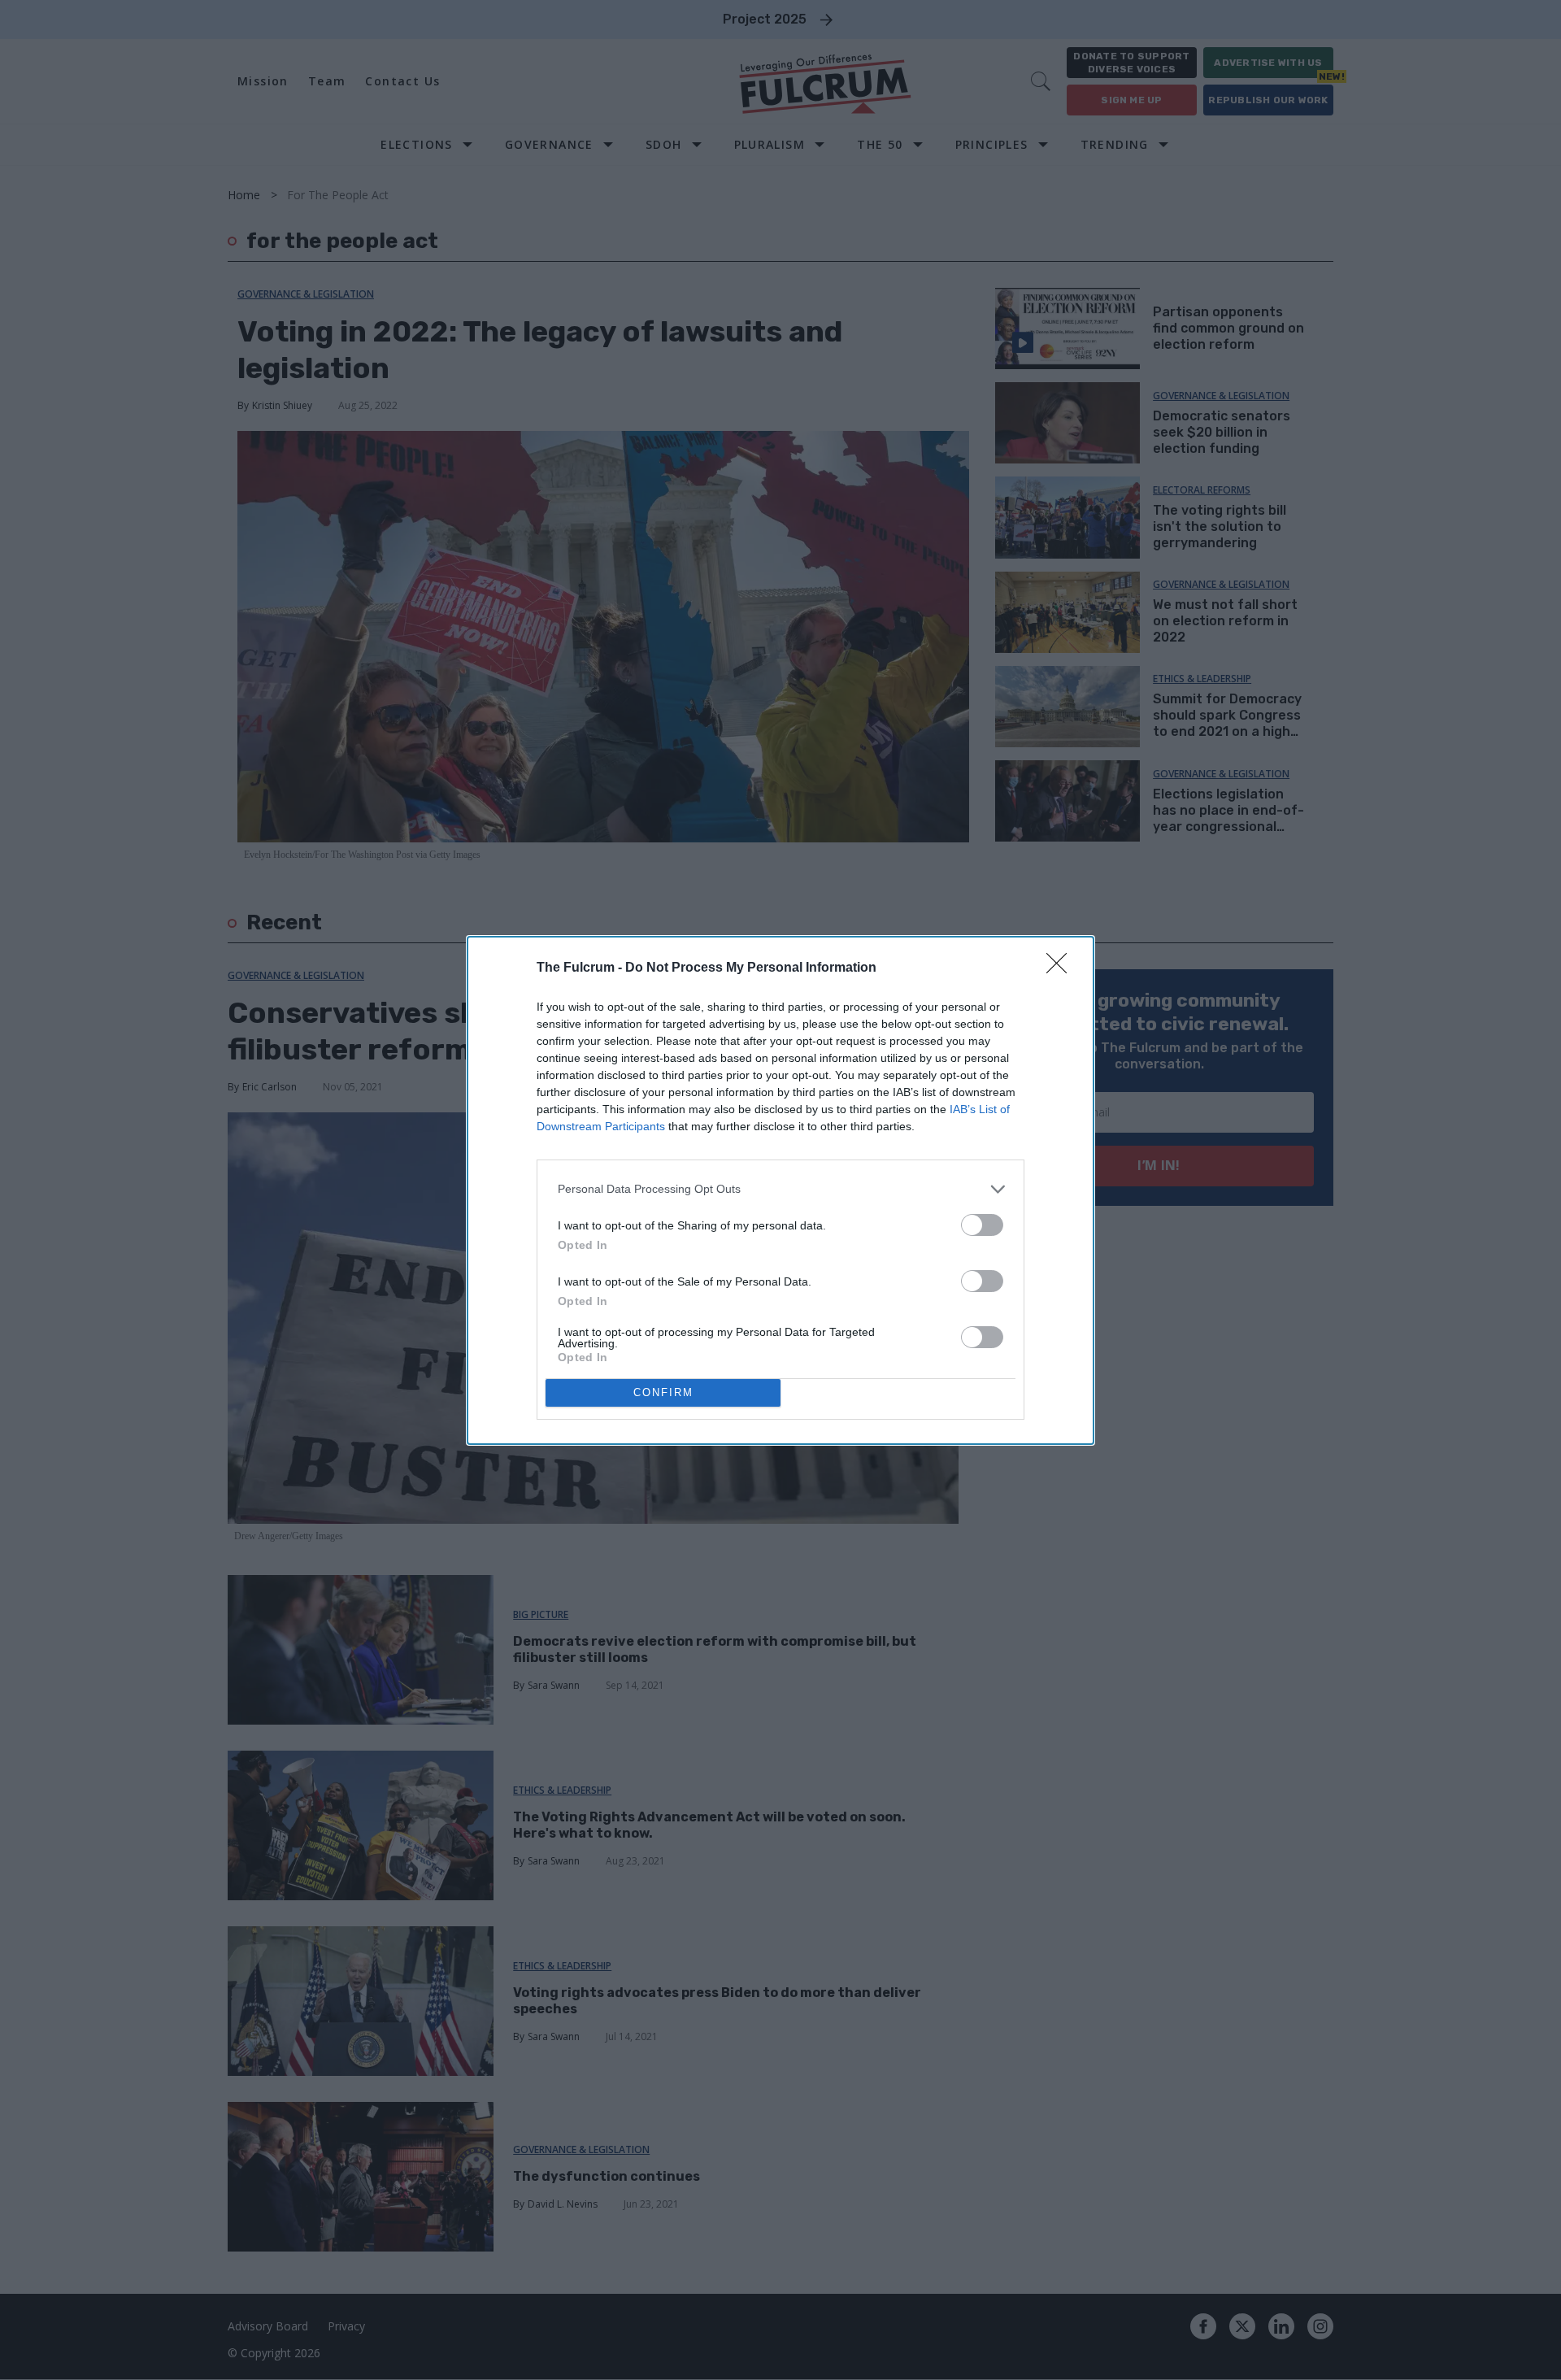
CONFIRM (663, 1392)
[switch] (982, 1225)
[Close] (1062, 968)
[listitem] (780, 1189)
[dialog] (780, 1190)
